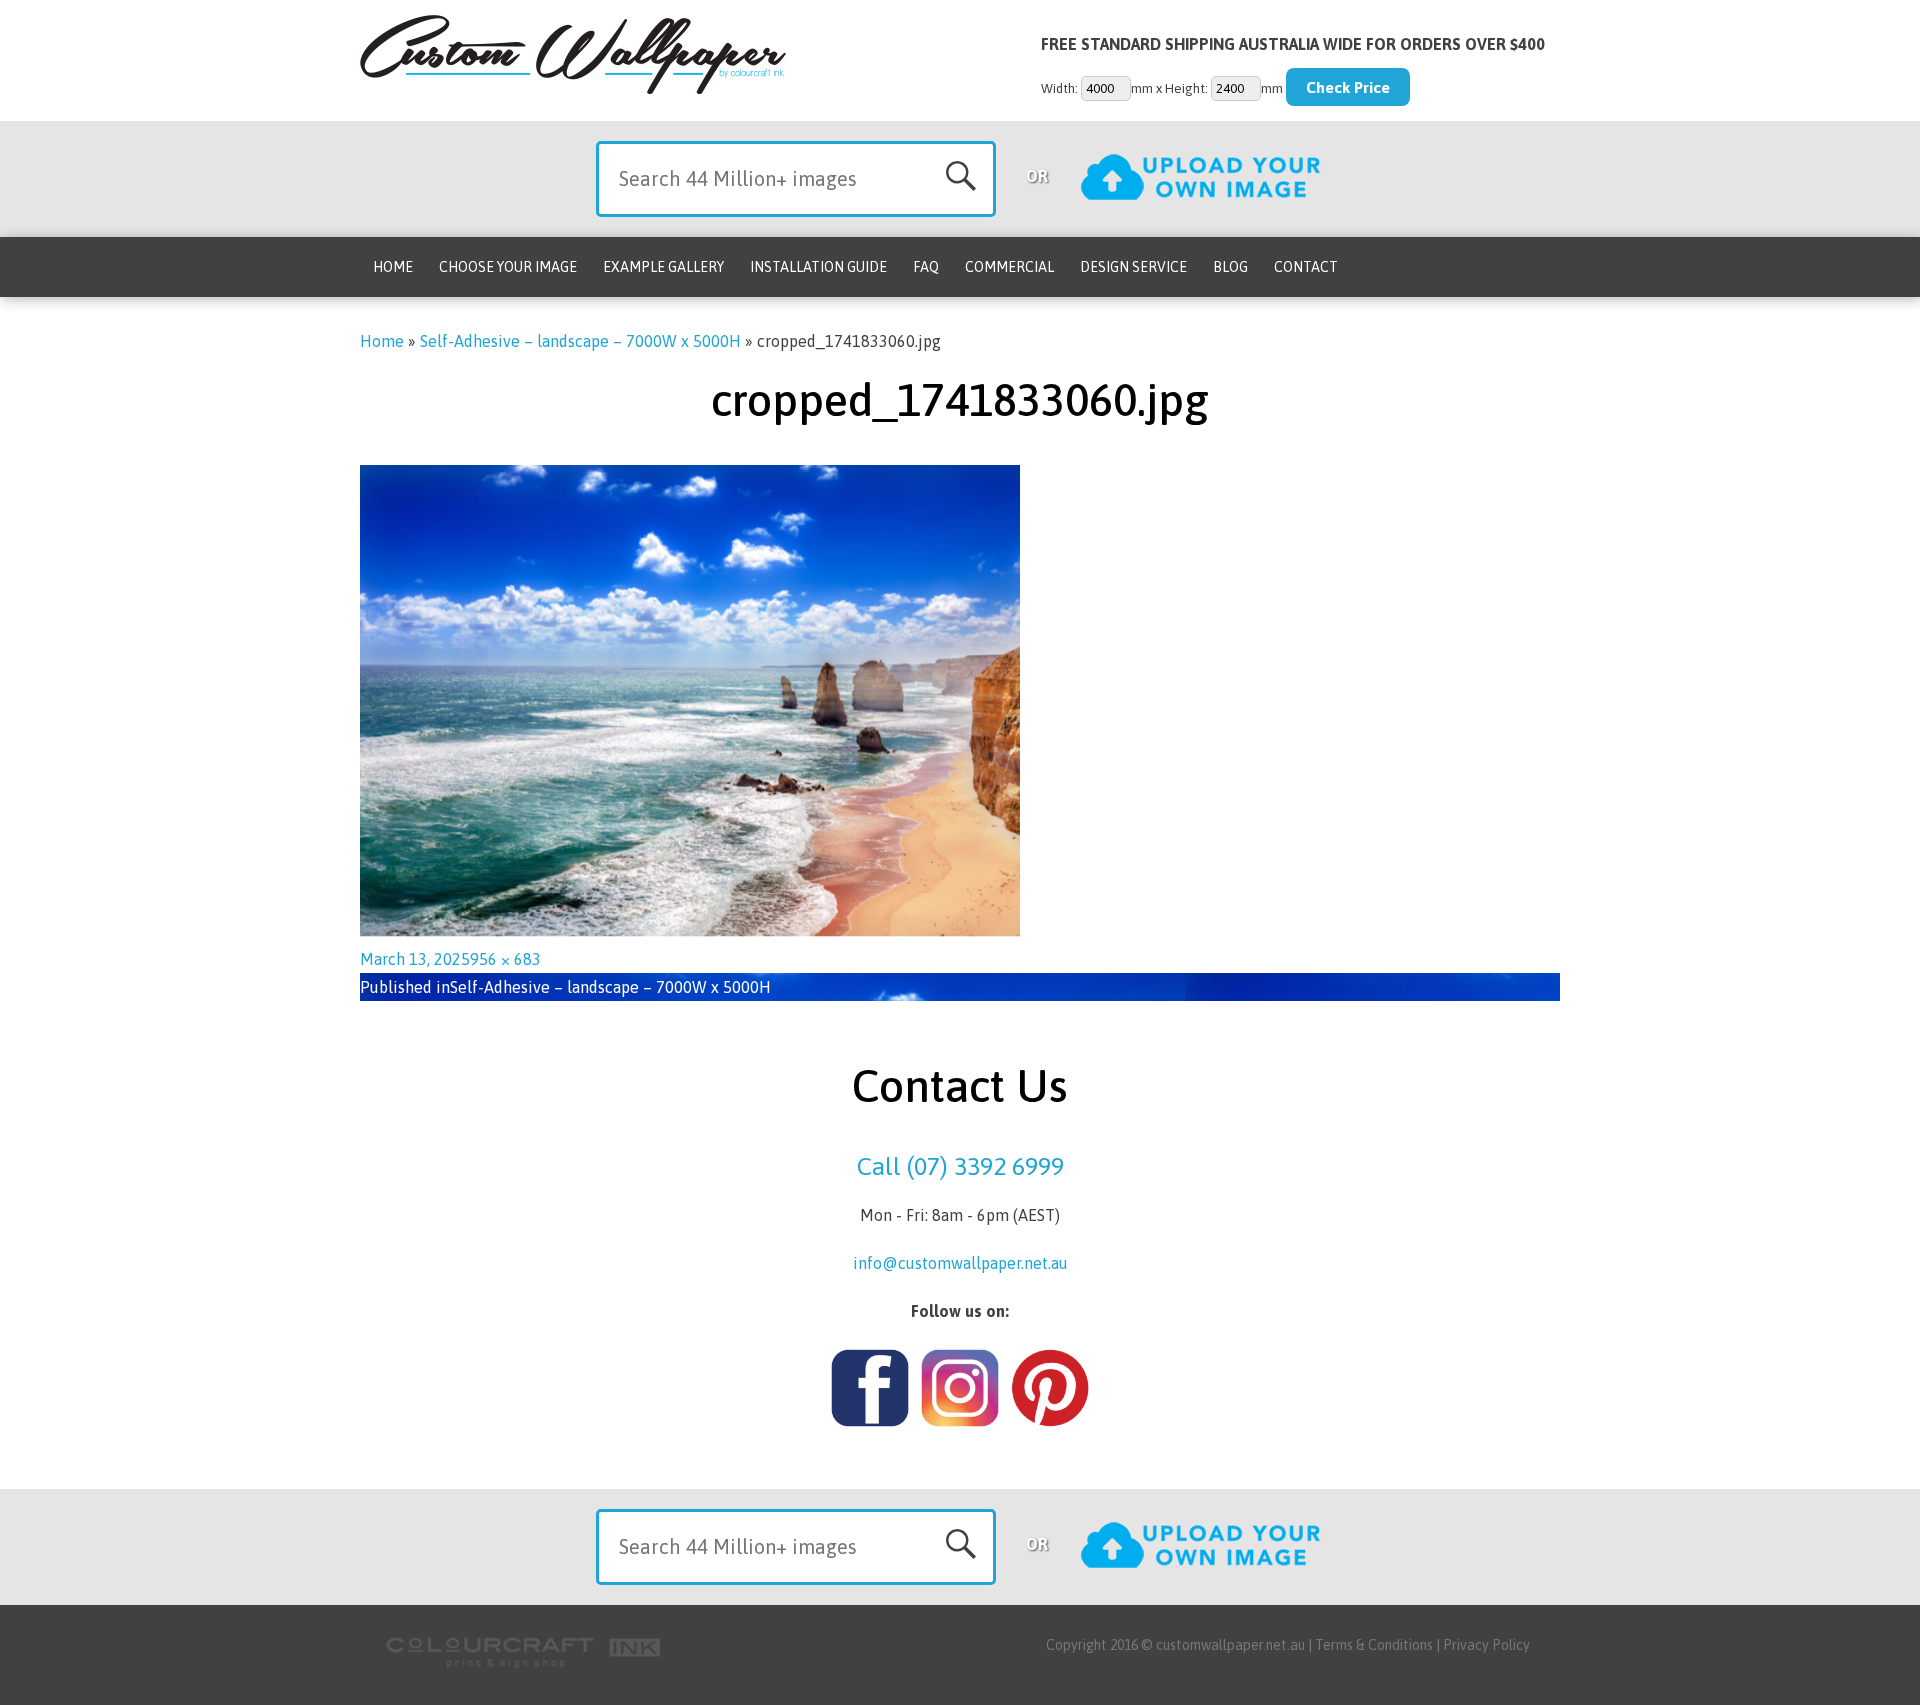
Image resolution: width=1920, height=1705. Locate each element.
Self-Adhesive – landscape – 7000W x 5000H (580, 341)
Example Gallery (663, 267)
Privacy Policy (1486, 1645)
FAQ (926, 267)
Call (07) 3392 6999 (960, 1166)
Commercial (1009, 267)
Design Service (1133, 267)
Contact (1306, 267)
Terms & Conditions (1374, 1645)
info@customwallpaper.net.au (960, 1263)
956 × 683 (505, 959)
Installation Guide (818, 267)
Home (393, 267)
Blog (1230, 267)
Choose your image (508, 267)
